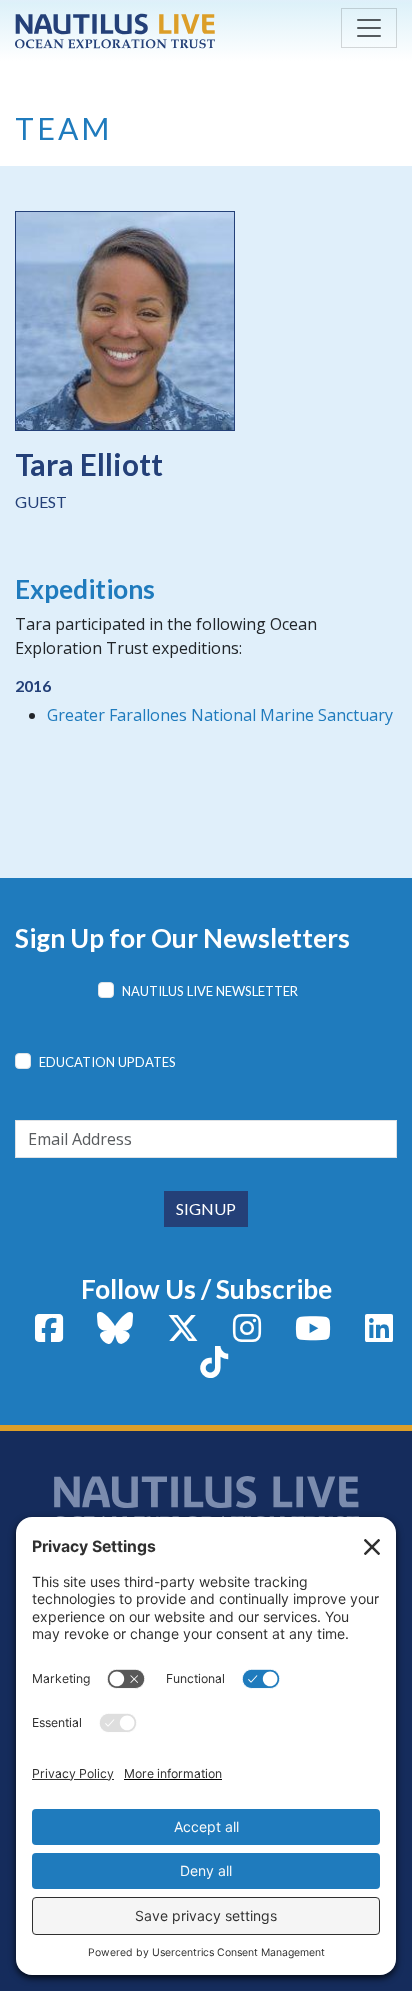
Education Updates (107, 1062)
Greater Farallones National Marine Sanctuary (220, 715)
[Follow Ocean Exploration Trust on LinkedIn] (379, 1334)
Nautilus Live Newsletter (210, 991)
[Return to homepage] (115, 31)
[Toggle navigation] (369, 28)
